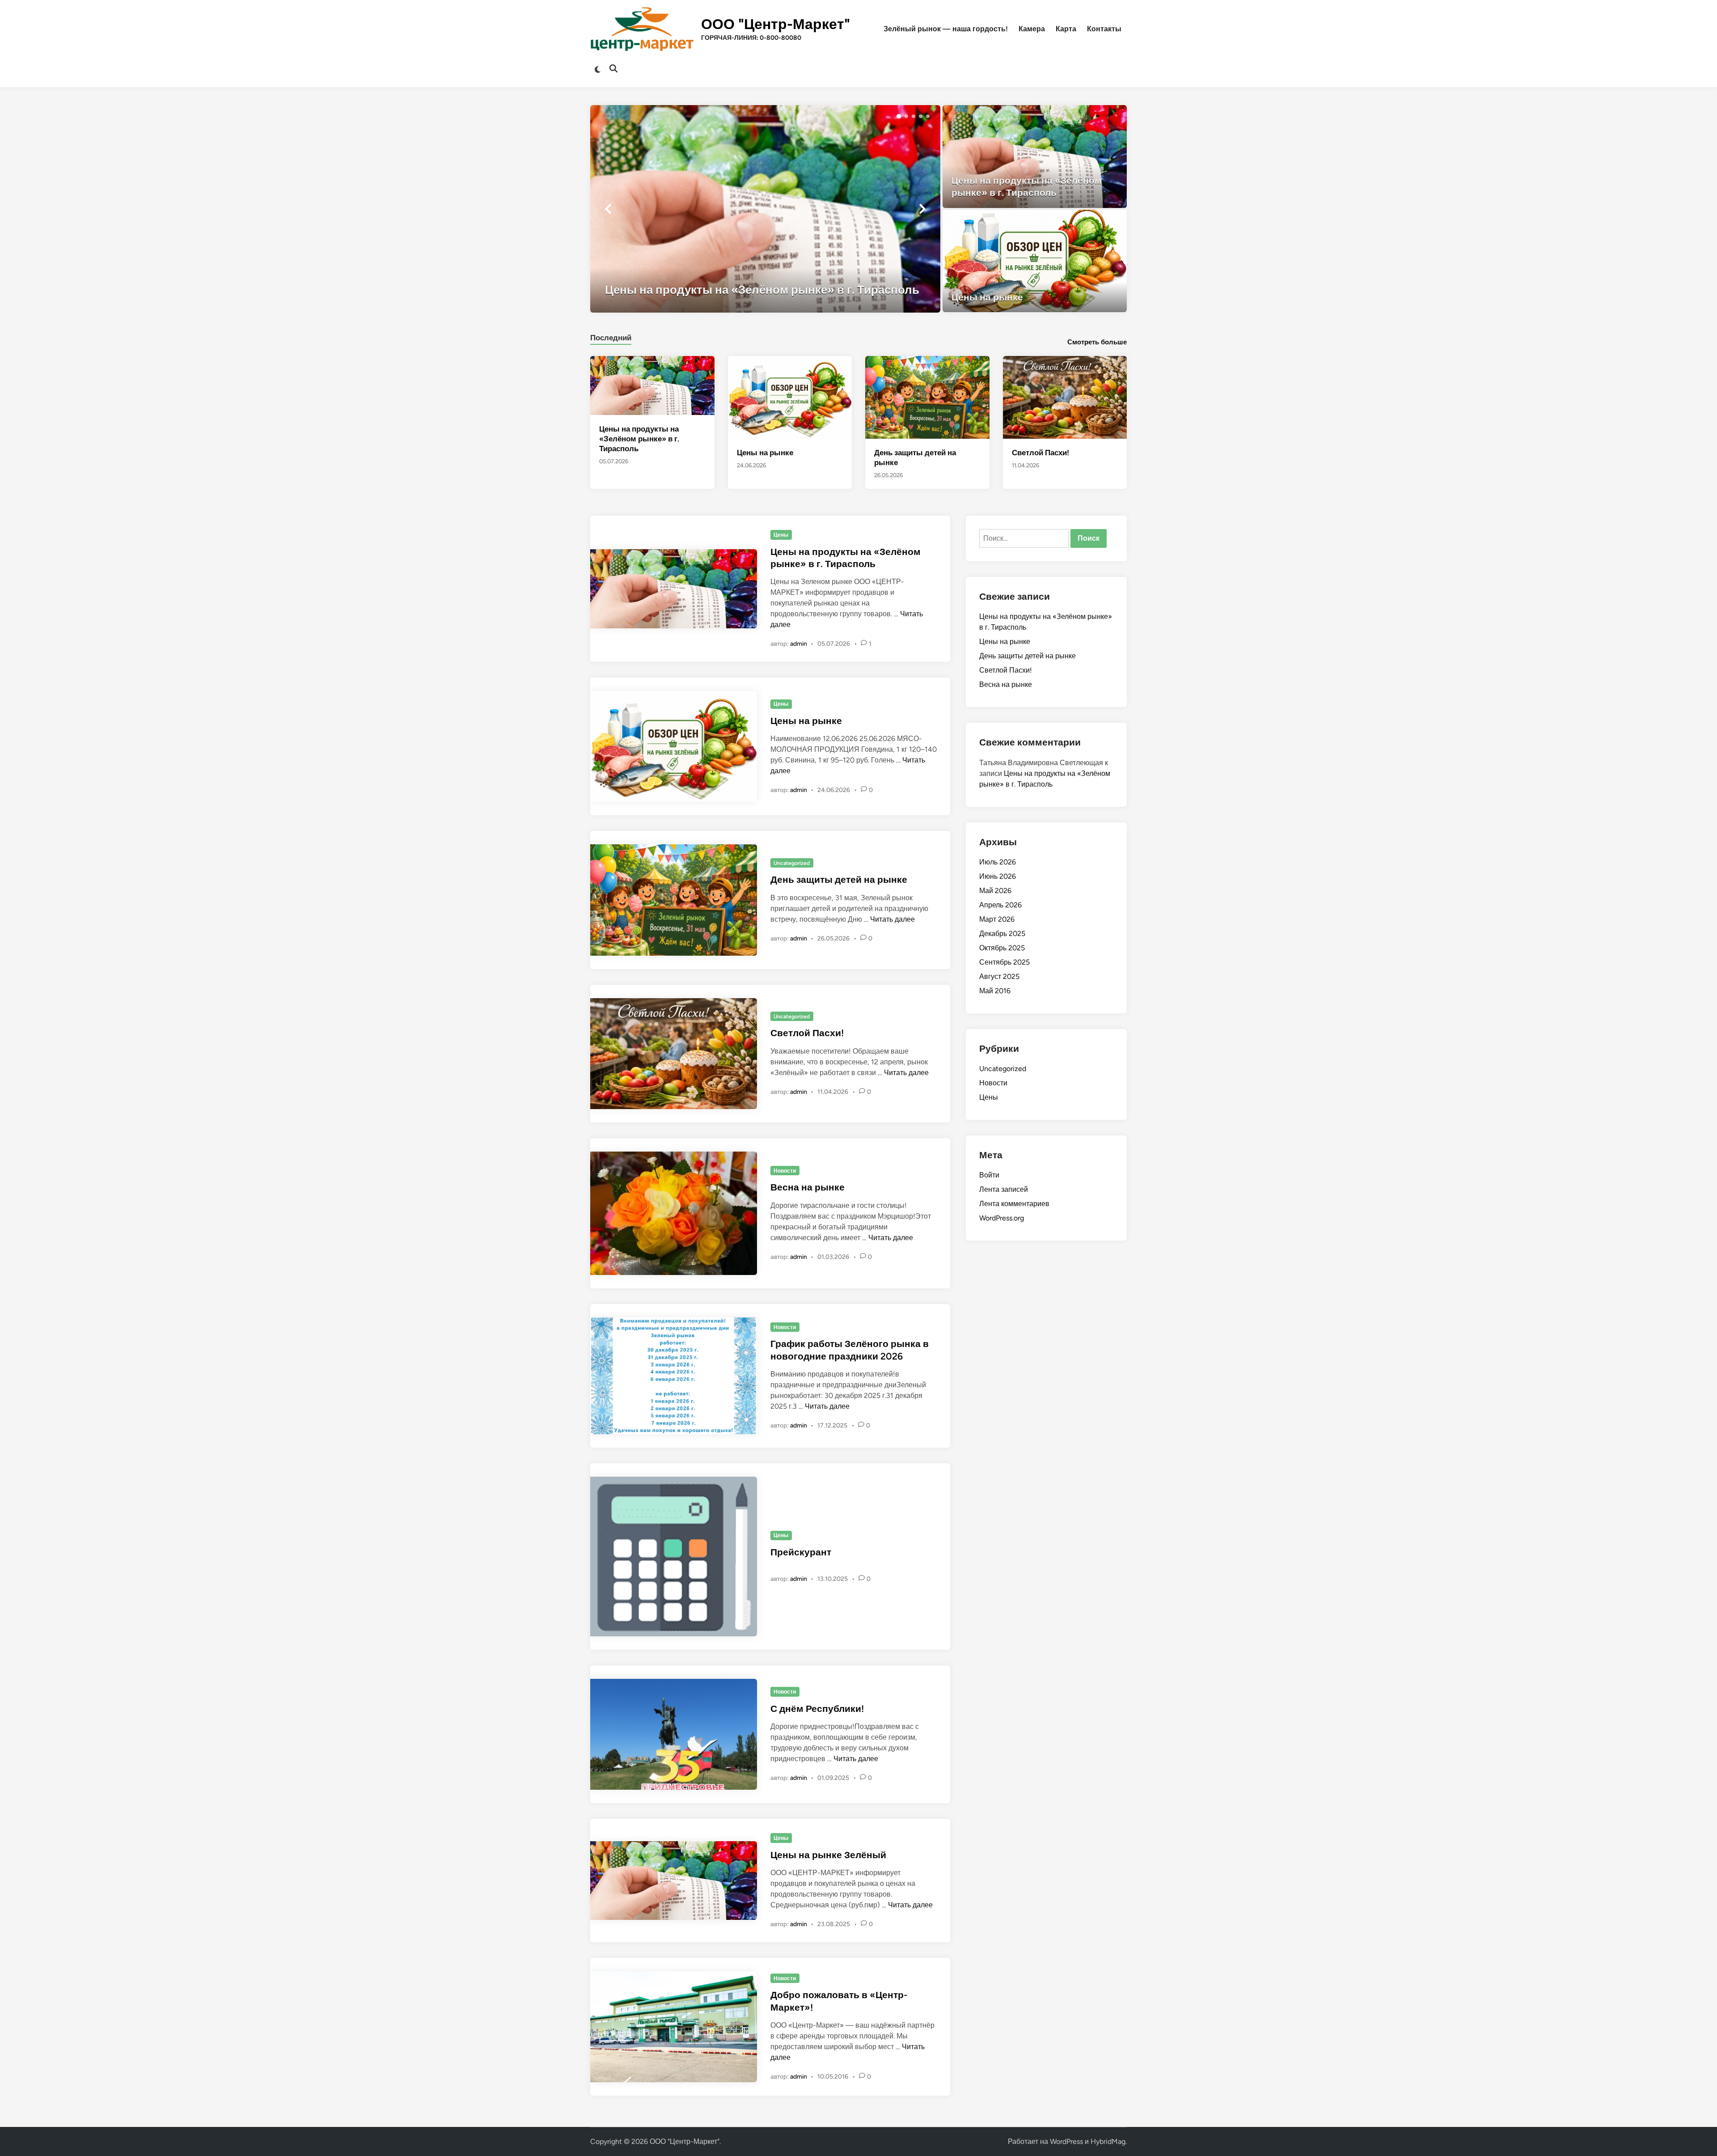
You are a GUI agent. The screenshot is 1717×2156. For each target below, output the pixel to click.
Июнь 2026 (998, 876)
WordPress (1066, 2141)
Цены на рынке (765, 453)
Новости (785, 1171)
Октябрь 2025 (1002, 948)
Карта (1066, 29)
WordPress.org (1002, 1218)
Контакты (1104, 29)
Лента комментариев (1014, 1204)
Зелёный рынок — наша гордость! (946, 29)
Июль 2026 (998, 862)
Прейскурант (801, 1552)
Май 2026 (995, 891)
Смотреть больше (1097, 342)
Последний (611, 338)
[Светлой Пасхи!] (1065, 397)
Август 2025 (999, 976)
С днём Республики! (817, 1709)
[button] (899, 116)
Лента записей (1004, 1189)
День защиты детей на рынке (839, 879)
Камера (1032, 29)
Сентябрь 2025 (1004, 962)
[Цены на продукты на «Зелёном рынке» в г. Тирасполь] (765, 209)
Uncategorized (792, 863)
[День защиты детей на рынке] (927, 397)
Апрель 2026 (1000, 905)
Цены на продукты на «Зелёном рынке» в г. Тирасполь (639, 439)
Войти (989, 1175)
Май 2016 (995, 991)
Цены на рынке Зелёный (828, 1855)
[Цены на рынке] (1035, 261)
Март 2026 (997, 919)
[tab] (611, 337)
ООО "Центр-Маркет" (776, 24)
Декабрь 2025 (1002, 934)
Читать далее (892, 919)
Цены (781, 535)
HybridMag (1108, 2141)
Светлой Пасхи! (1040, 453)
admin (799, 644)
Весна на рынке (808, 1187)
